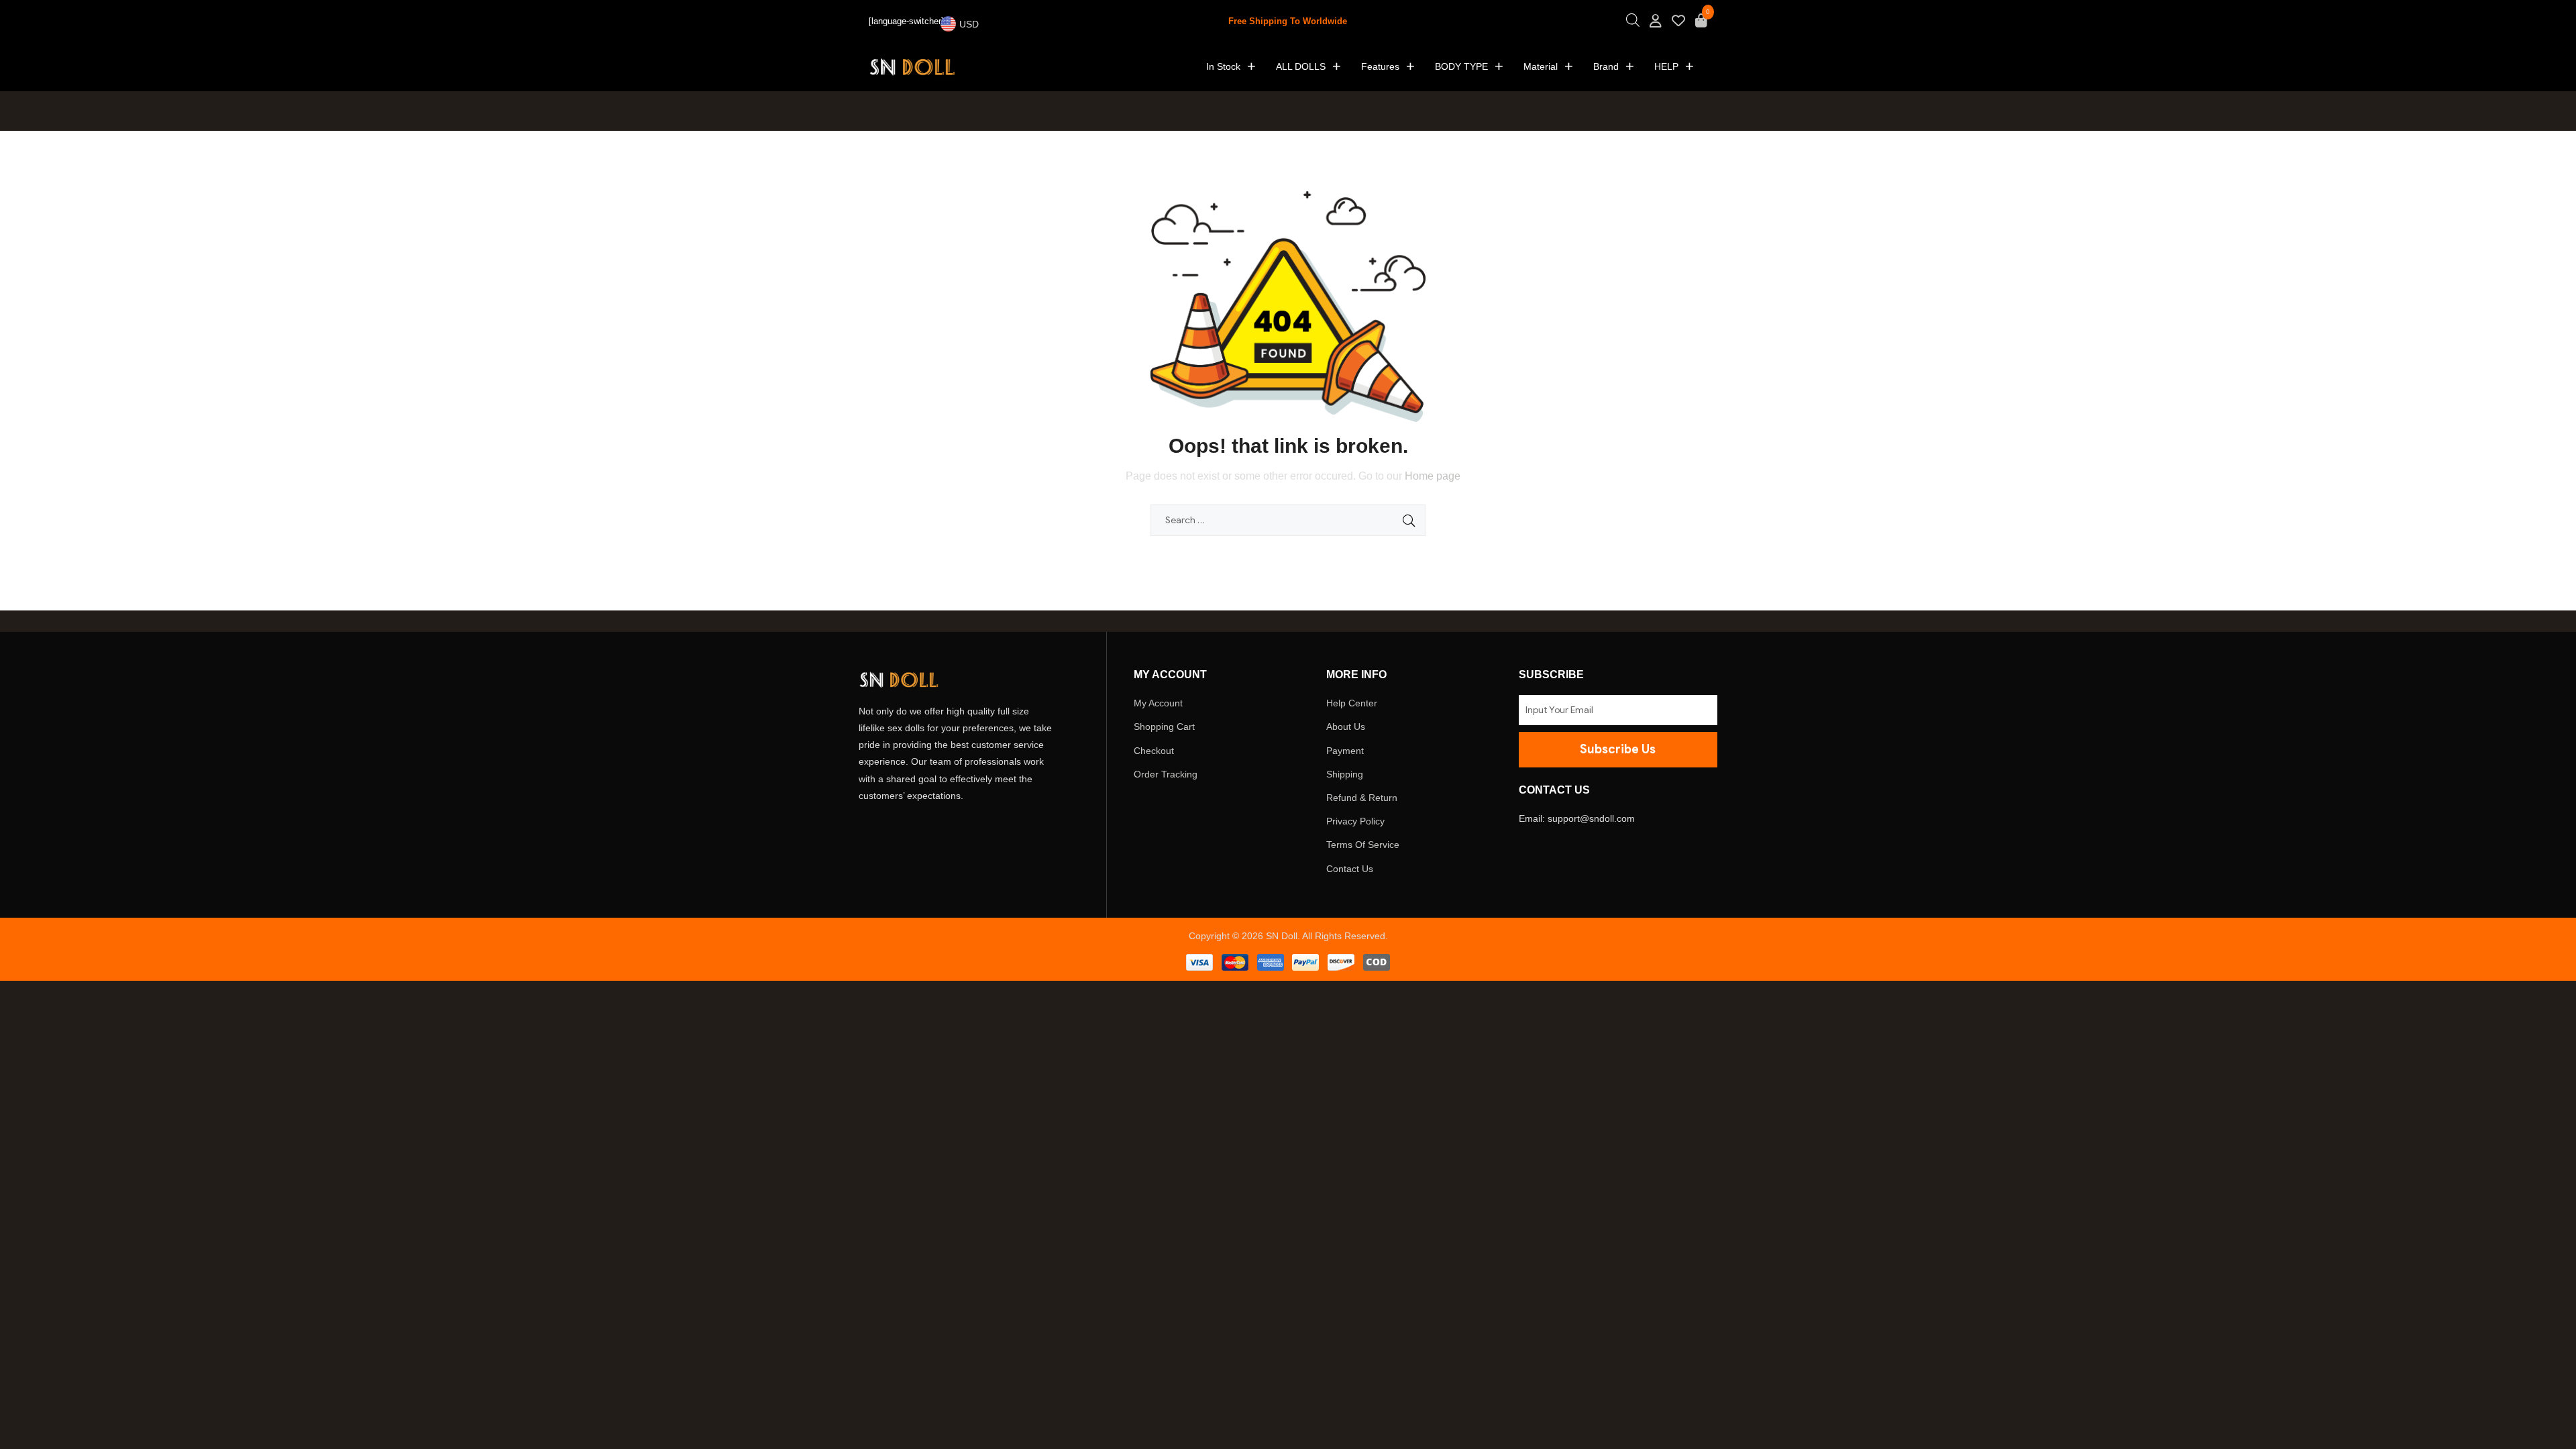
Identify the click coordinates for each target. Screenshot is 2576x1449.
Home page (1433, 476)
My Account (1158, 703)
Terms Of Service (1363, 845)
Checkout (1154, 751)
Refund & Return (1362, 798)
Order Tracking (1166, 774)
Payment (1345, 751)
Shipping (1345, 774)
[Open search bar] (1633, 24)
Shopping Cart (1164, 727)
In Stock (1223, 66)
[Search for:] (1288, 520)
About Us (1346, 727)
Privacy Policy (1355, 821)
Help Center (1352, 703)
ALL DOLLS (1301, 66)
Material (1541, 66)
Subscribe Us (1618, 749)
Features (1380, 66)
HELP (1666, 66)
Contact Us (1350, 869)
